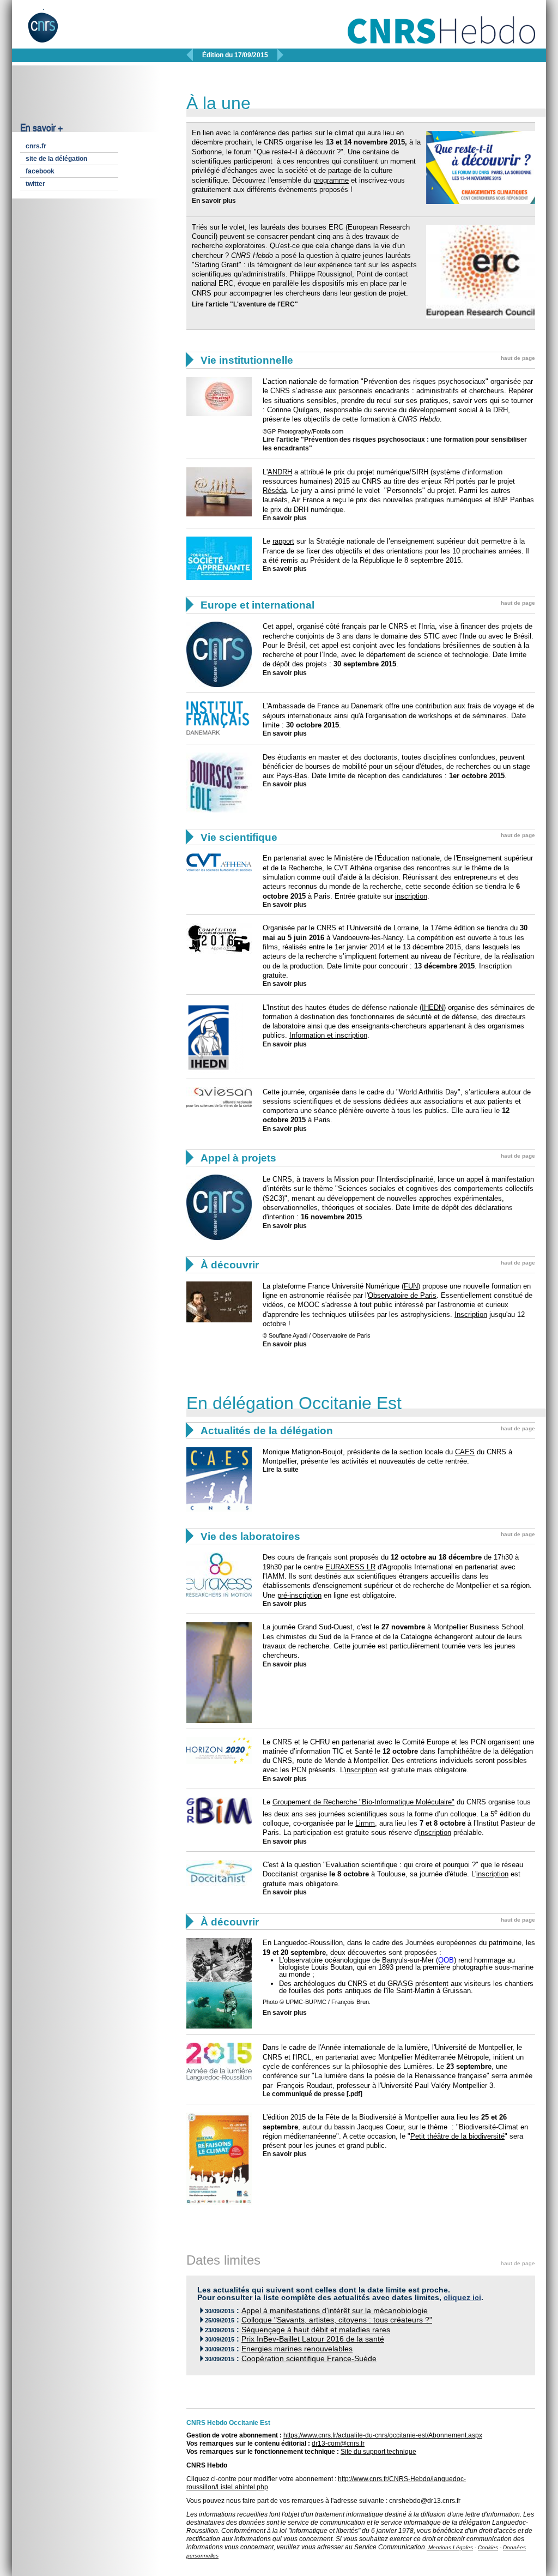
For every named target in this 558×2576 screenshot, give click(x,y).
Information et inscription (328, 1035)
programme (331, 180)
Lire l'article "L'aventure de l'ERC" (245, 304)
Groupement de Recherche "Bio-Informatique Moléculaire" (363, 1802)
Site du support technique (378, 2452)
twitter (35, 184)
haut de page (518, 358)
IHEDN (433, 1007)
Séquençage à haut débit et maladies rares (316, 2330)
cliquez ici (462, 2298)
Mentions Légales (450, 2547)
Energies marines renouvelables (297, 2349)
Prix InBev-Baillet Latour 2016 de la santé (313, 2339)
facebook (40, 171)
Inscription (471, 1314)
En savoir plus (214, 201)
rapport (283, 541)
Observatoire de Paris (402, 1295)
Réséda (275, 490)
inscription (411, 896)
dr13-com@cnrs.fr (338, 2443)
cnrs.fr (36, 146)
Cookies (488, 2547)
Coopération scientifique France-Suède (309, 2359)
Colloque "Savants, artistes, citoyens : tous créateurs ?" (337, 2320)
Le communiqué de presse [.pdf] (313, 2094)
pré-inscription (299, 1595)
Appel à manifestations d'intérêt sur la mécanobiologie (335, 2311)
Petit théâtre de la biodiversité (457, 2136)
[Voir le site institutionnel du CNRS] (52, 32)
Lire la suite (281, 1470)
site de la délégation (56, 159)
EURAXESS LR (350, 1567)
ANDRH (280, 472)
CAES (465, 1452)
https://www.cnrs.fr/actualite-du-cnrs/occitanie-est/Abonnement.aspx (383, 2435)
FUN (411, 1286)
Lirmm (365, 1823)
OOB (446, 1960)
